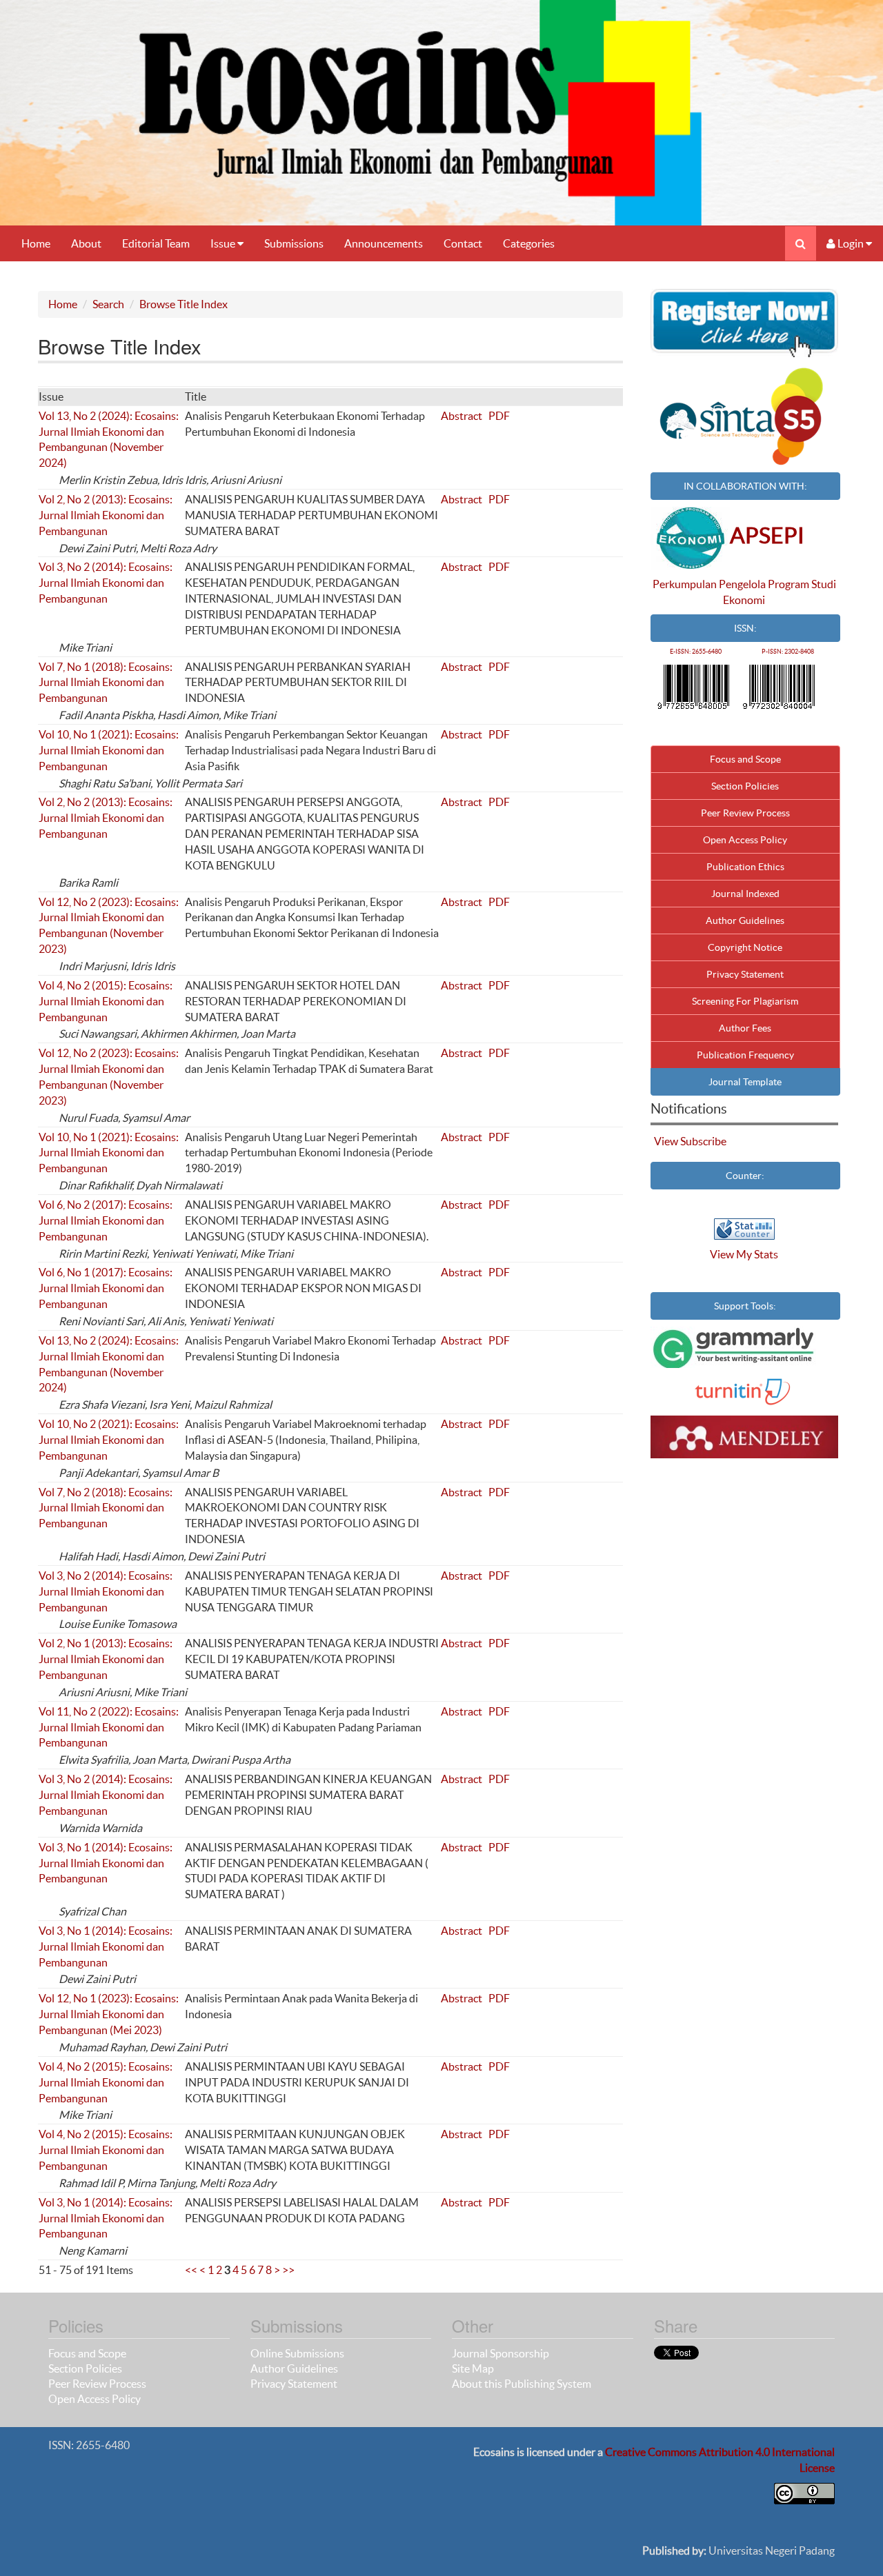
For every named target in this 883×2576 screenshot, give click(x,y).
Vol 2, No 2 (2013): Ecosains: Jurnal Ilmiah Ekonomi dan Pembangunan (106, 515)
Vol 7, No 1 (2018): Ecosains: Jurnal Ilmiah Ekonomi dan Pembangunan (106, 683)
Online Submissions (297, 2353)
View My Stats (744, 1254)
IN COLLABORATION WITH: (745, 486)
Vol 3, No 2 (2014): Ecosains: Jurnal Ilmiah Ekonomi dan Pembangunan (106, 583)
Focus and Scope (745, 759)
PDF (499, 416)
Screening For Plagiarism (745, 1001)
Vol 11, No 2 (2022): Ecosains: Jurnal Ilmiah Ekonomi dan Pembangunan (109, 1727)
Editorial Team (156, 243)
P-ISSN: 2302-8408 (788, 652)
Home (36, 243)
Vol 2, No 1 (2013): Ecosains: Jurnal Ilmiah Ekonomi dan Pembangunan (106, 1659)
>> (288, 2270)
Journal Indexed (745, 894)
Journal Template (745, 1082)
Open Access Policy (745, 840)
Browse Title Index (183, 304)
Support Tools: (745, 1306)
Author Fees (745, 1028)
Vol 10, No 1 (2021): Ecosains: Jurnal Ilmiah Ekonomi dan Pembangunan (109, 750)
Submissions (294, 243)
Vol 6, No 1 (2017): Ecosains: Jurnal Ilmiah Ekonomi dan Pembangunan (106, 1288)
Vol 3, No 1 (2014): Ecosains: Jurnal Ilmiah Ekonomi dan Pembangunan (106, 1863)
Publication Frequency (745, 1055)
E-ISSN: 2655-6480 (696, 652)
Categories (529, 243)
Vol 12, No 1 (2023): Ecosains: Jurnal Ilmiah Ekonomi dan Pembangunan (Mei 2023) (109, 2014)
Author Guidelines (745, 920)
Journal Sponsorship (500, 2353)
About (86, 243)
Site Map (473, 2368)
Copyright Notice (745, 947)
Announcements (384, 243)
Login (851, 243)
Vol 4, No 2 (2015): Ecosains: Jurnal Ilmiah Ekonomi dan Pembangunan (106, 1001)
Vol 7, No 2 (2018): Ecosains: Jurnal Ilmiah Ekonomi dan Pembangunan (106, 1508)
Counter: (745, 1176)
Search (108, 304)
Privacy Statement (745, 974)
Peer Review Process (745, 813)
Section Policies (745, 786)
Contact (463, 243)
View (666, 1141)
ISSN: (745, 628)
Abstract (462, 416)
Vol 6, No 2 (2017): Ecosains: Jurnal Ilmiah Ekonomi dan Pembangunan (106, 1220)
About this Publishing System (522, 2384)
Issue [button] (224, 243)
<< (191, 2270)
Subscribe (703, 1141)
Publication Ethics (745, 867)
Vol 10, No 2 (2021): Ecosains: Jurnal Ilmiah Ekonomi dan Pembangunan (109, 1440)
